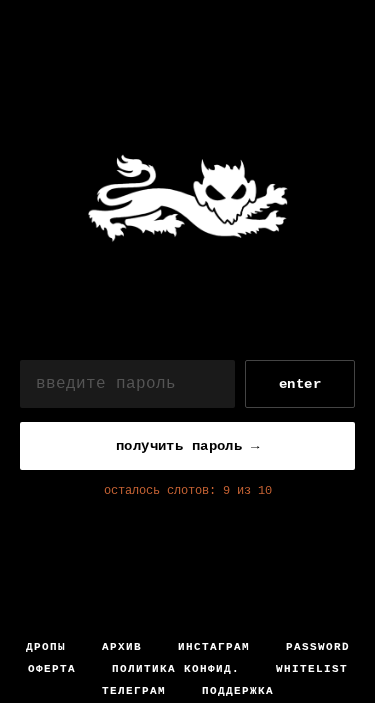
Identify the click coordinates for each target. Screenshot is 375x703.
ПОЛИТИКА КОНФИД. (176, 669)
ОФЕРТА (52, 669)
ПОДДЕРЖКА (238, 691)
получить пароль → (187, 446)
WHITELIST (312, 669)
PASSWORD (318, 647)
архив (122, 647)
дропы (46, 647)
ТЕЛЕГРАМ (134, 691)
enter (300, 384)
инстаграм (214, 647)
